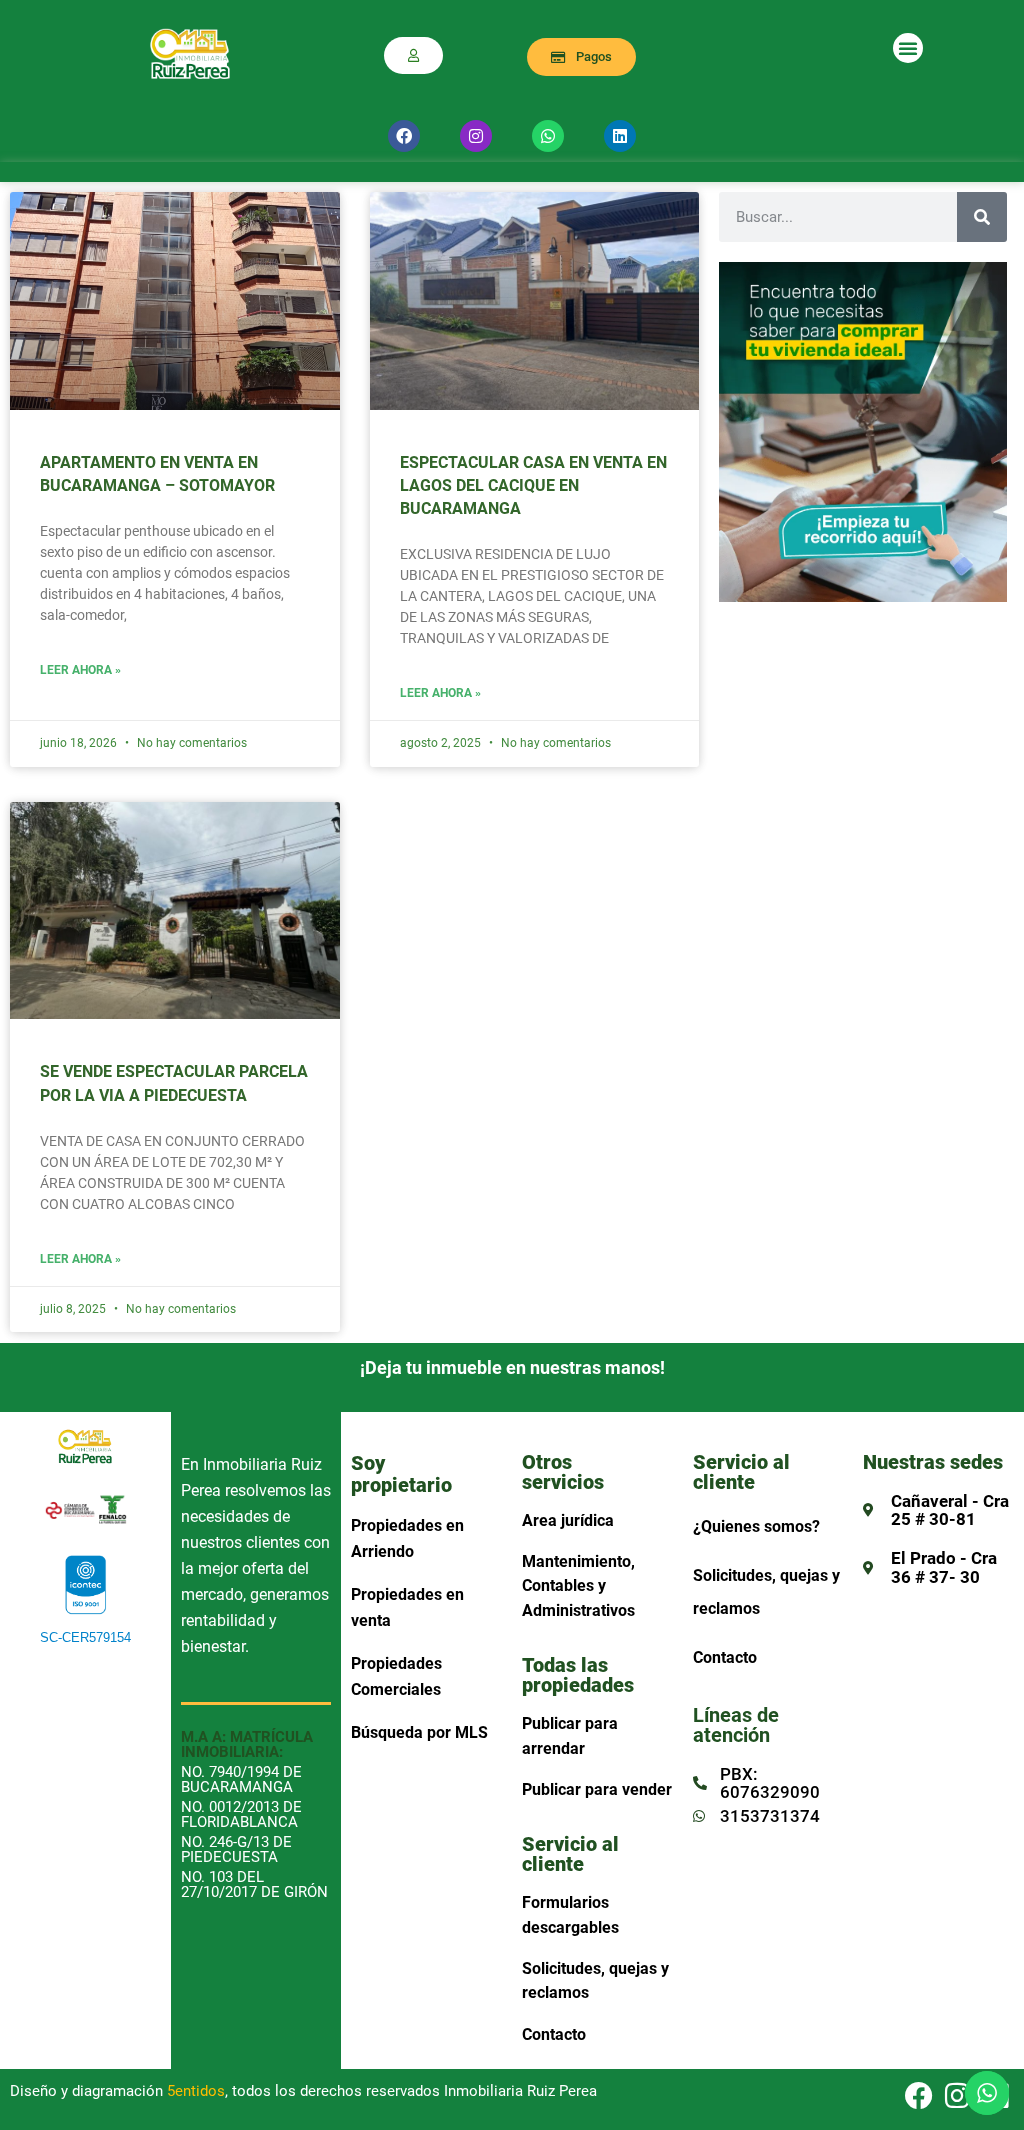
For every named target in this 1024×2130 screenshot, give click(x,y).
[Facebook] (404, 136)
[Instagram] (476, 136)
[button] (908, 48)
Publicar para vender (597, 1789)
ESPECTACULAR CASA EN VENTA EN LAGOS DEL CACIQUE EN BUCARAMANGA (533, 485)
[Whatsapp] (548, 136)
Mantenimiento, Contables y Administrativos (578, 1586)
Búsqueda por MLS (419, 1732)
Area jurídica (568, 1520)
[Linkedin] (620, 136)
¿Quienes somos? (756, 1526)
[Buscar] (982, 217)
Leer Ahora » (80, 670)
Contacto (554, 2034)
